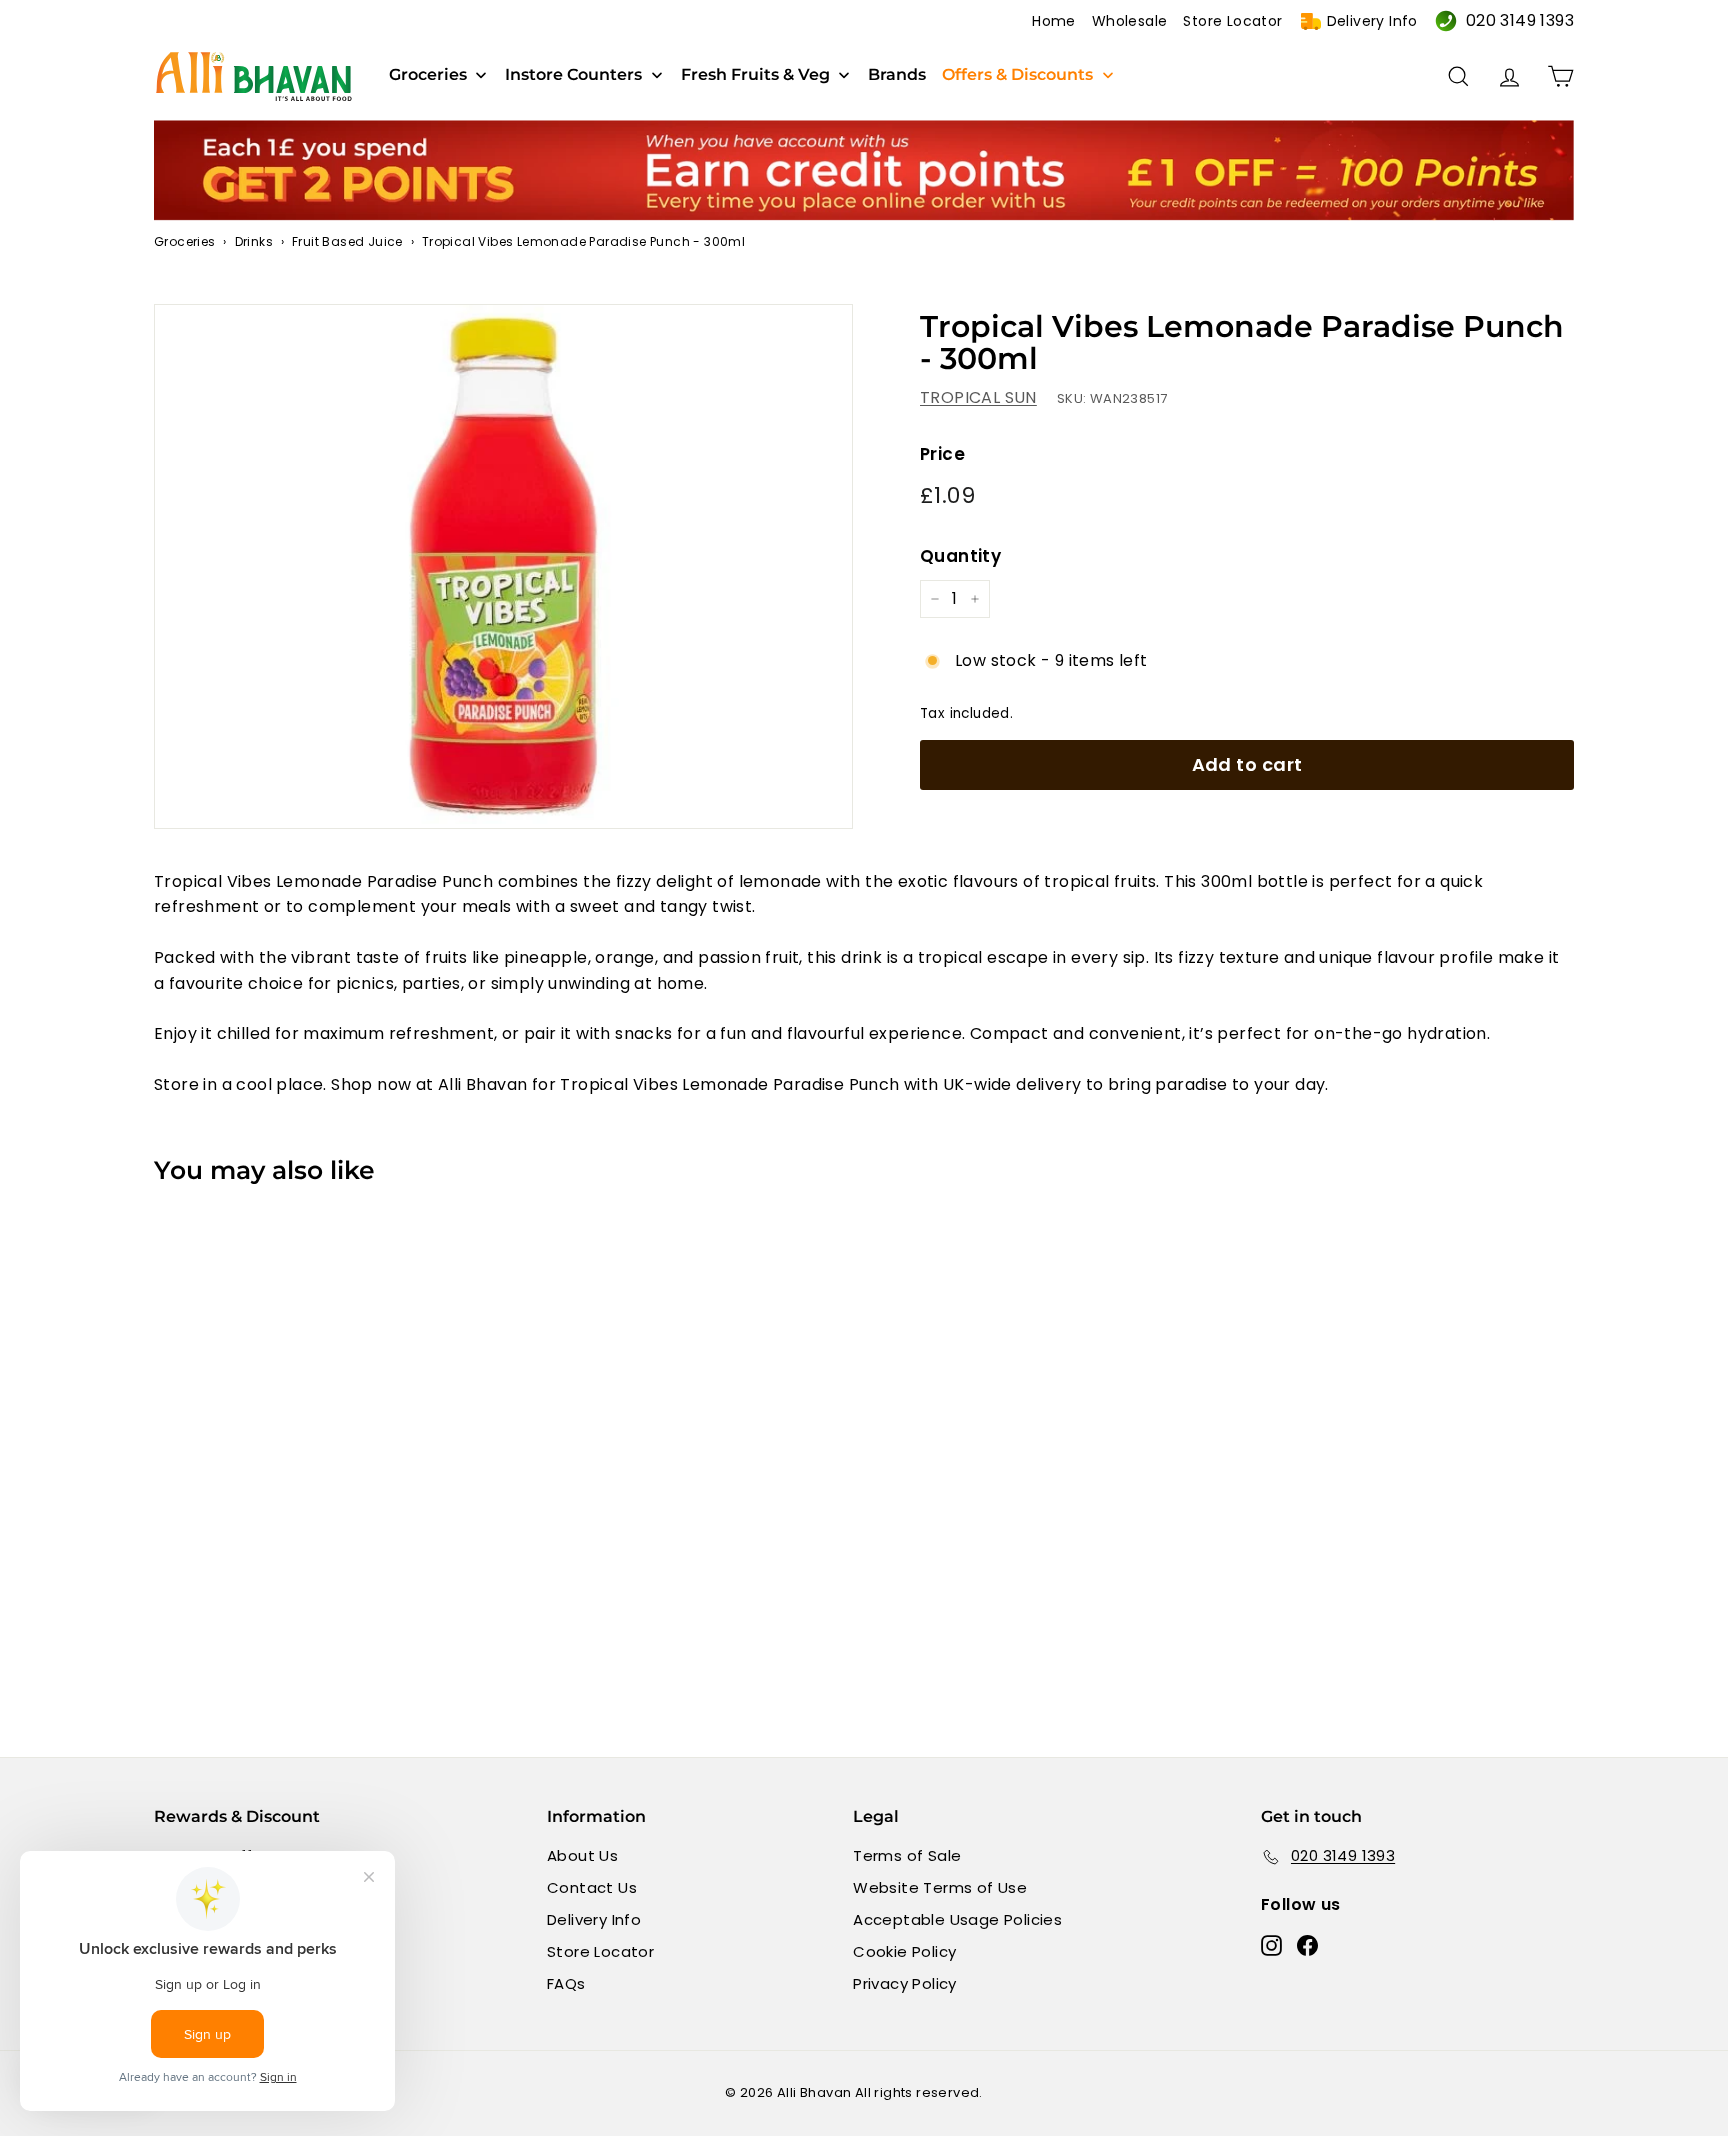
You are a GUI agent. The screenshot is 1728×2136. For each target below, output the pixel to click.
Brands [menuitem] (897, 75)
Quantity (960, 556)
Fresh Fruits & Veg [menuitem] (755, 75)
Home (1054, 21)
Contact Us (592, 1887)
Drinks (254, 241)
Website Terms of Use (940, 1887)
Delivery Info (1372, 21)
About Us (582, 1855)
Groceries (185, 241)
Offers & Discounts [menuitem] (1017, 75)
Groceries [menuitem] (428, 75)
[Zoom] (503, 566)
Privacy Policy (905, 1983)
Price (942, 454)
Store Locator (1232, 21)
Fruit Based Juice (347, 241)
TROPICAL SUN (978, 397)
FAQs (566, 1983)
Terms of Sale (907, 1855)
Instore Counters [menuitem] (573, 75)
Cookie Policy (904, 1951)
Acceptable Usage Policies (957, 1919)
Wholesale (1130, 21)
